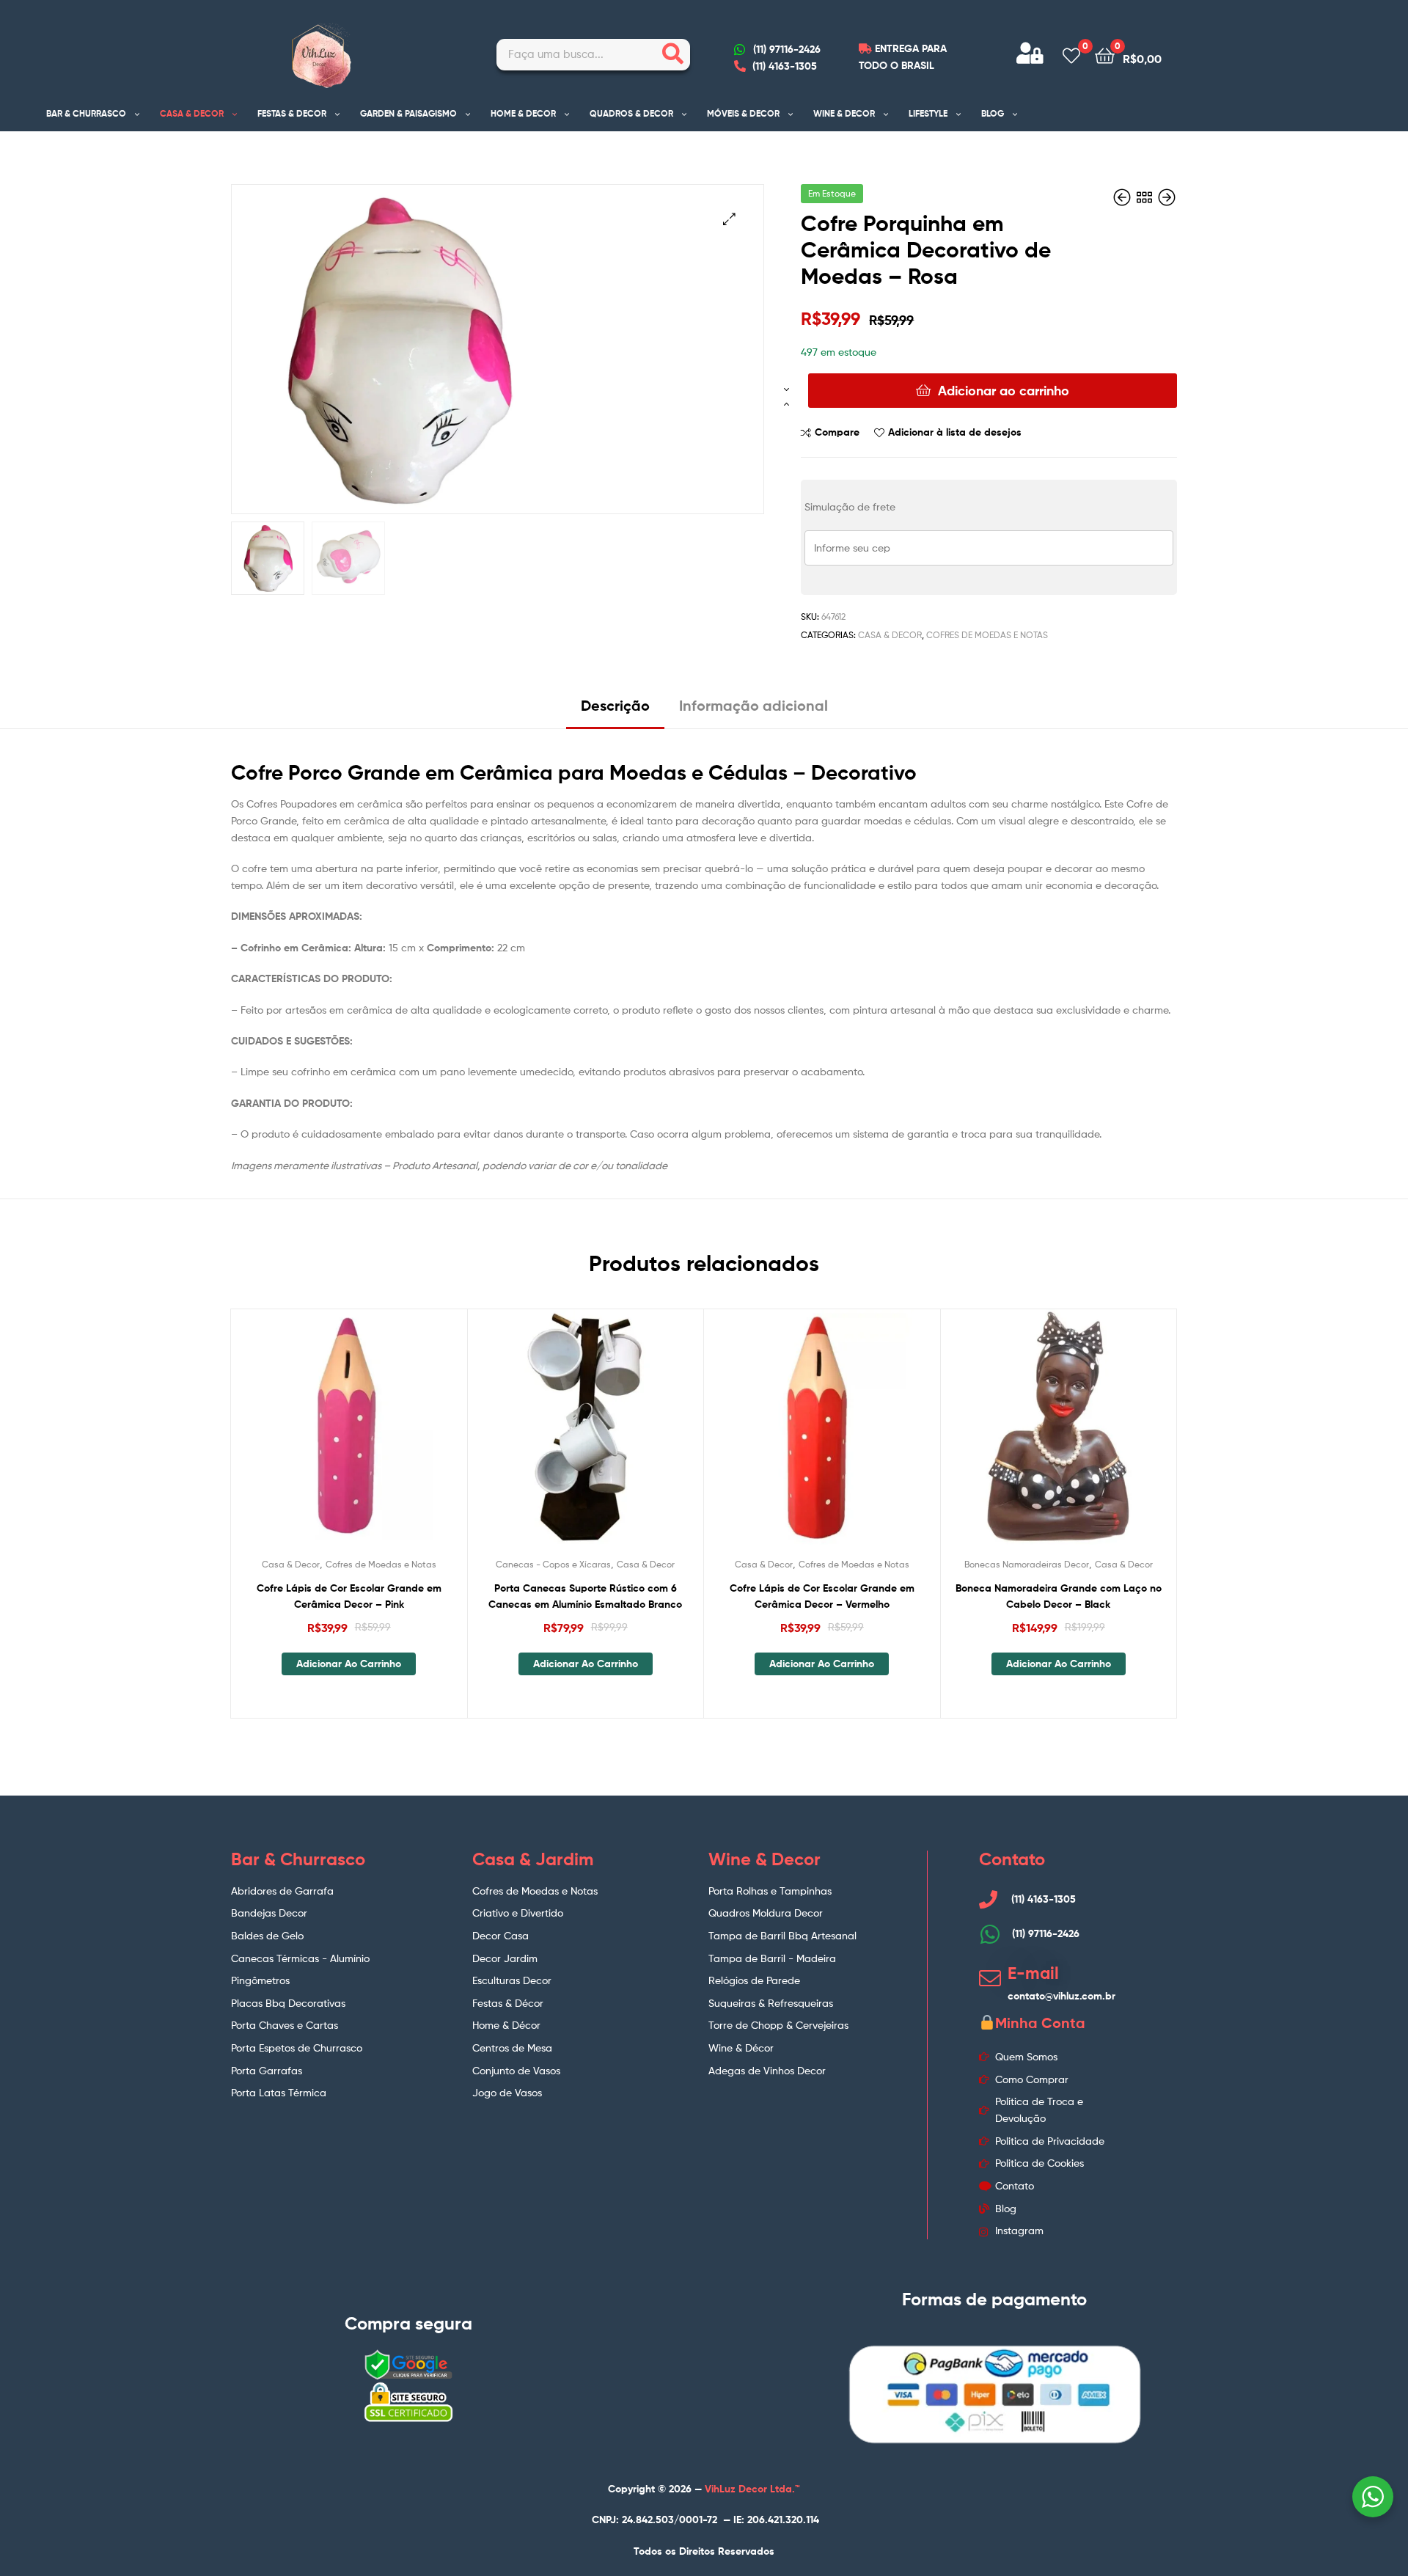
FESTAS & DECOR (292, 113)
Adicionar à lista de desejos (955, 432)
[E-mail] (990, 1978)
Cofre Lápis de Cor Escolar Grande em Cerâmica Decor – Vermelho (822, 1596)
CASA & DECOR (192, 113)
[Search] (673, 55)
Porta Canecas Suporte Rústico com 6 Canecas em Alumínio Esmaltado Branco (585, 1596)
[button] (729, 219)
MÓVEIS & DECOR (743, 113)
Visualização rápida (384, 1438)
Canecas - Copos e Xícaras (553, 1564)
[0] (1071, 55)
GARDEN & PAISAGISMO (408, 113)
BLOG (993, 113)
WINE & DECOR (844, 113)
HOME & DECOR (523, 113)
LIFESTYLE (928, 113)
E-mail (1033, 1973)
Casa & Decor (890, 635)
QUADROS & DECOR (631, 113)
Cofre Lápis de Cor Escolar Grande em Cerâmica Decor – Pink (349, 1596)
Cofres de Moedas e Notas (987, 635)
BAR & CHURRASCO (86, 113)
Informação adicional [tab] (753, 705)
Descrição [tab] (615, 705)
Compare (837, 432)
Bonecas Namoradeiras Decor (1027, 1564)
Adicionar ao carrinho (1004, 391)
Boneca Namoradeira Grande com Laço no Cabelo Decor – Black (1059, 1596)
